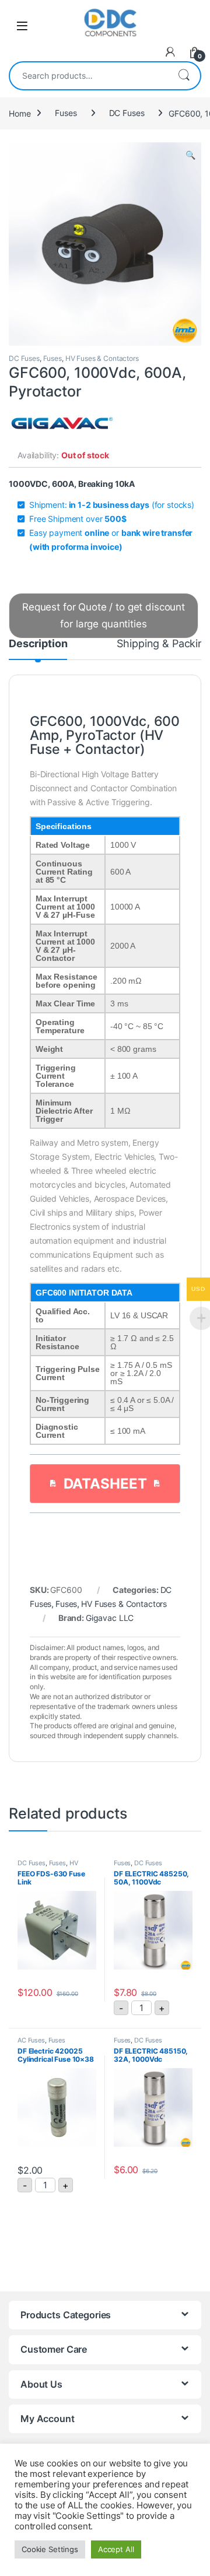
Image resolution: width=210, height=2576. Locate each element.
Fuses (66, 113)
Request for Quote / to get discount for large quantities (104, 615)
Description (38, 644)
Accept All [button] (116, 2549)
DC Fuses (127, 113)
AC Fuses (31, 2040)
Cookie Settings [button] (50, 2549)
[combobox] (89, 76)
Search (184, 76)
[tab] (38, 649)
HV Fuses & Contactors (102, 358)
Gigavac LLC (110, 1618)
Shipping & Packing (163, 644)
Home (20, 113)
